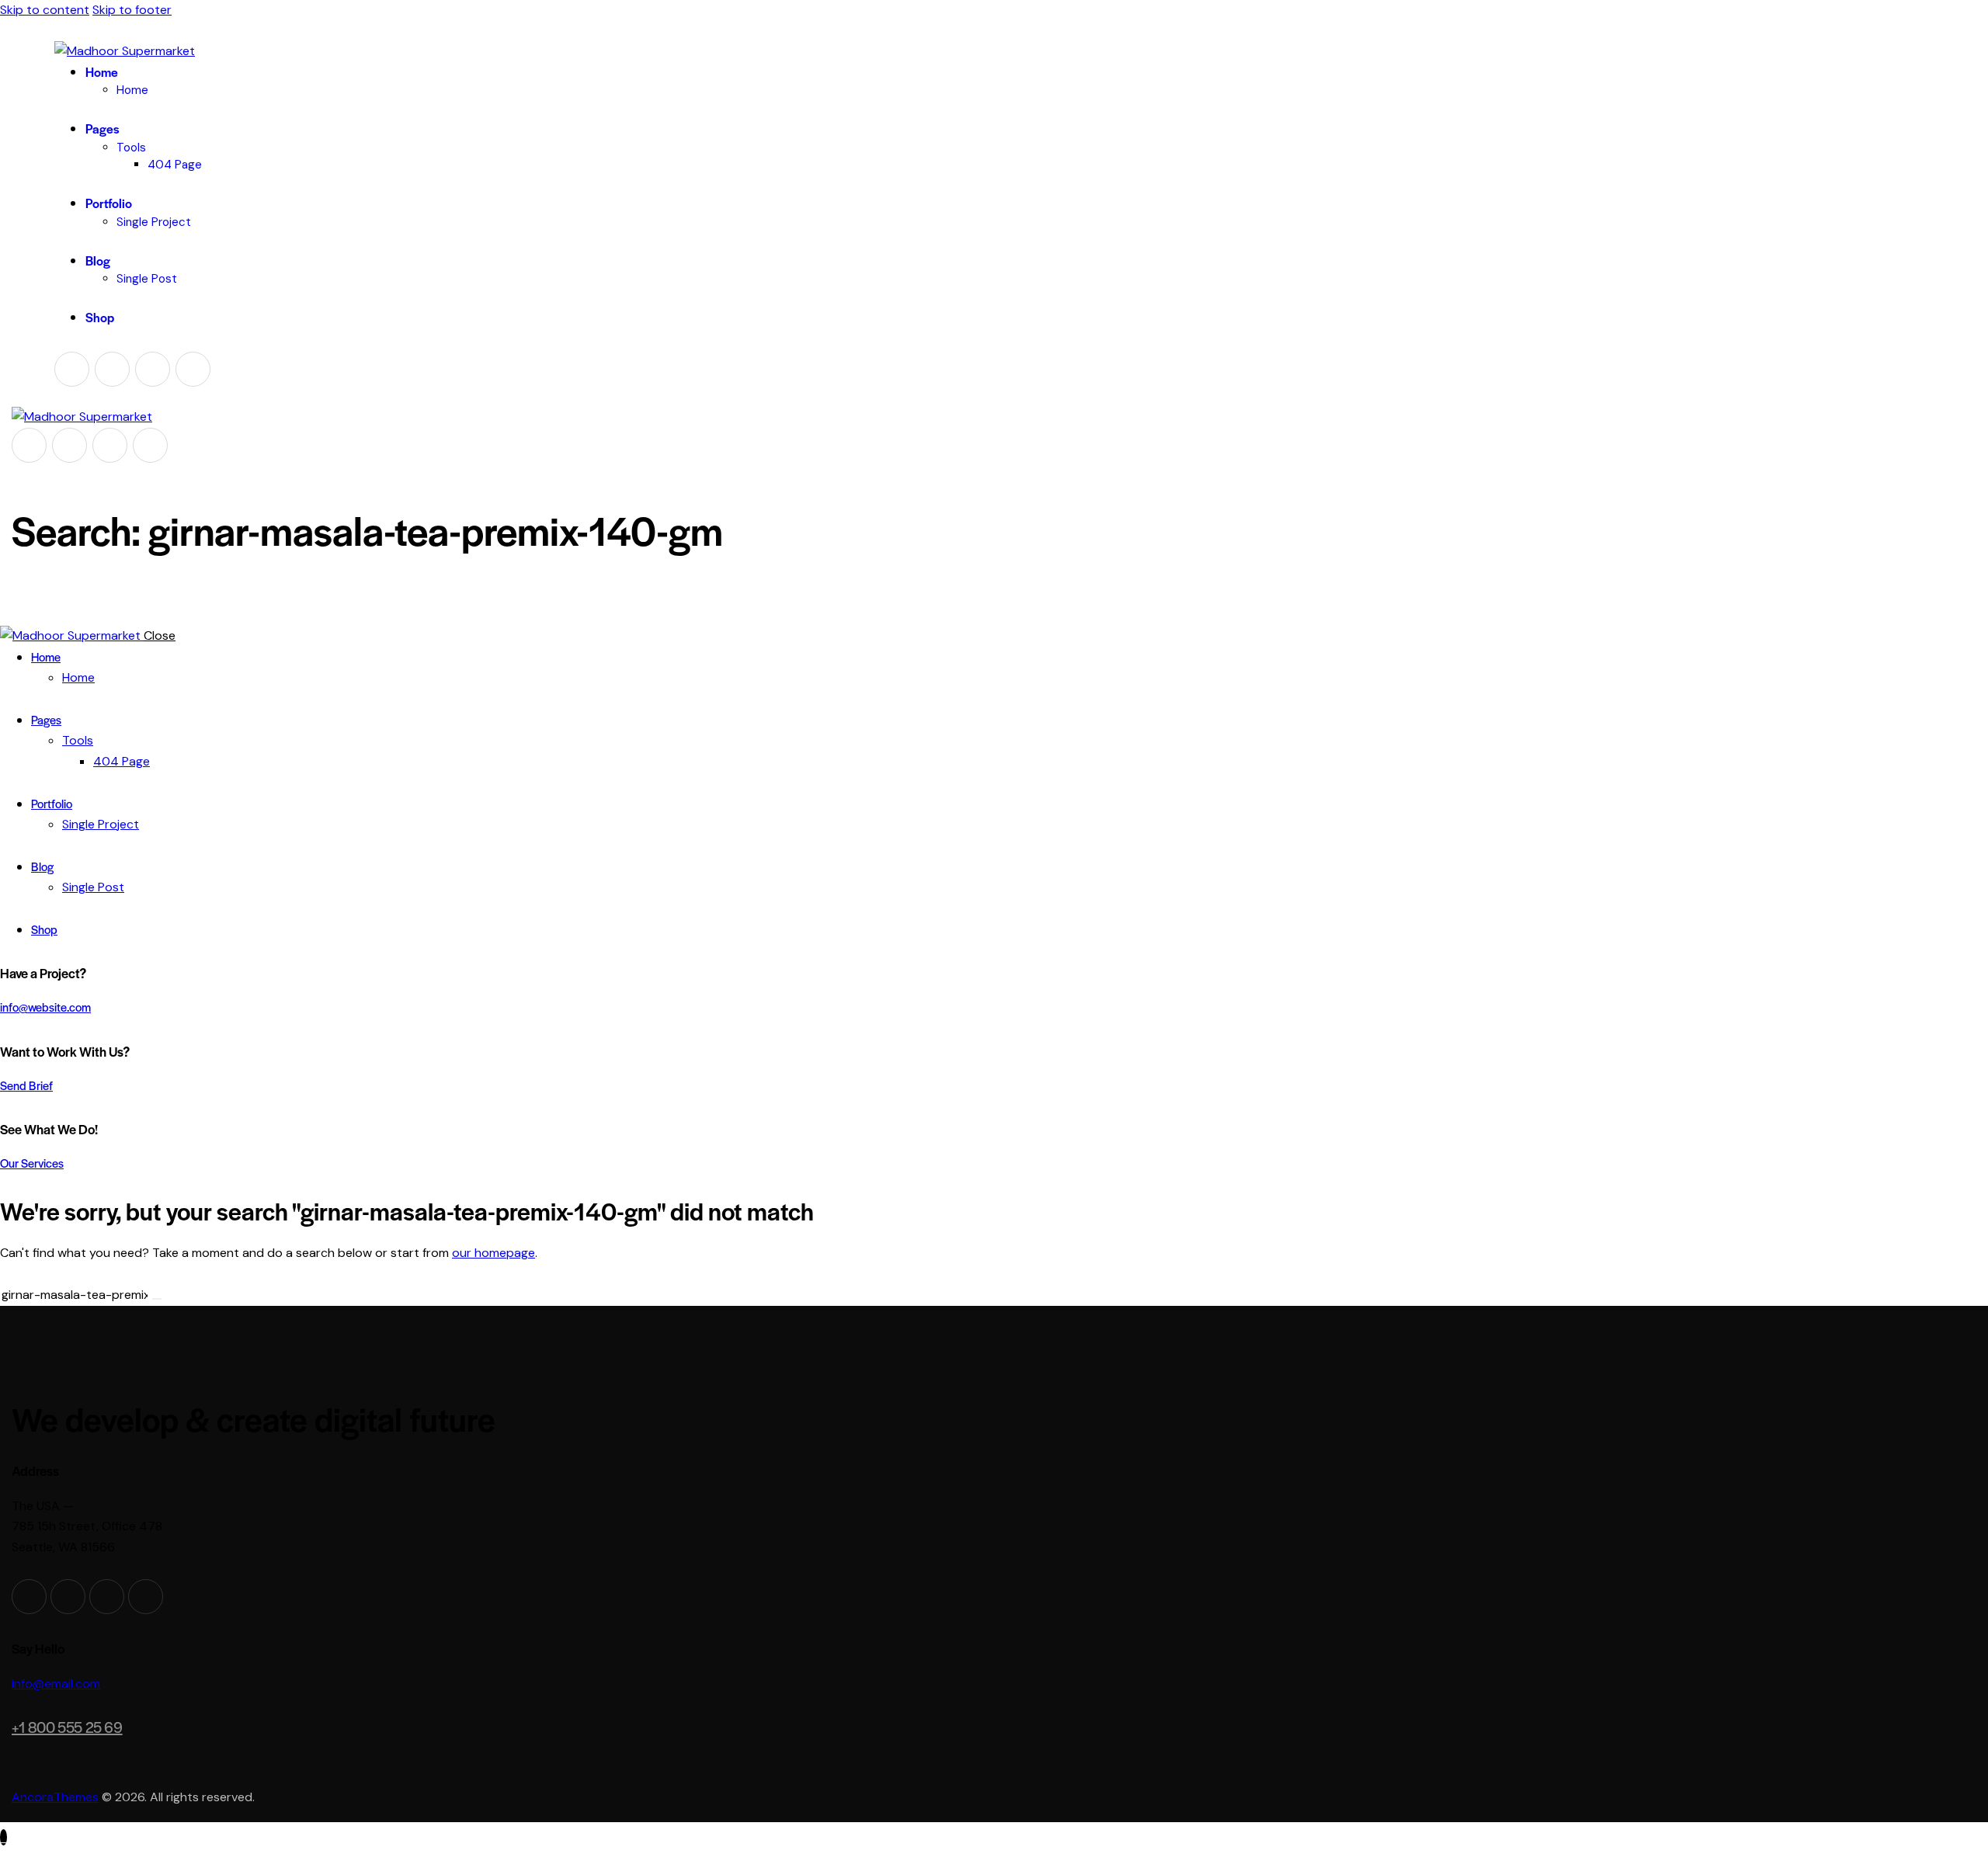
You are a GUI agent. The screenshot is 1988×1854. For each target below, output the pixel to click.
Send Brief (26, 1085)
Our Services (32, 1163)
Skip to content (45, 10)
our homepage (494, 1253)
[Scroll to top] (3, 1837)
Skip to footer (132, 10)
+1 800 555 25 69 (67, 1727)
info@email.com (56, 1684)
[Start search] (157, 1299)
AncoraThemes (55, 1797)
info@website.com (45, 1007)
